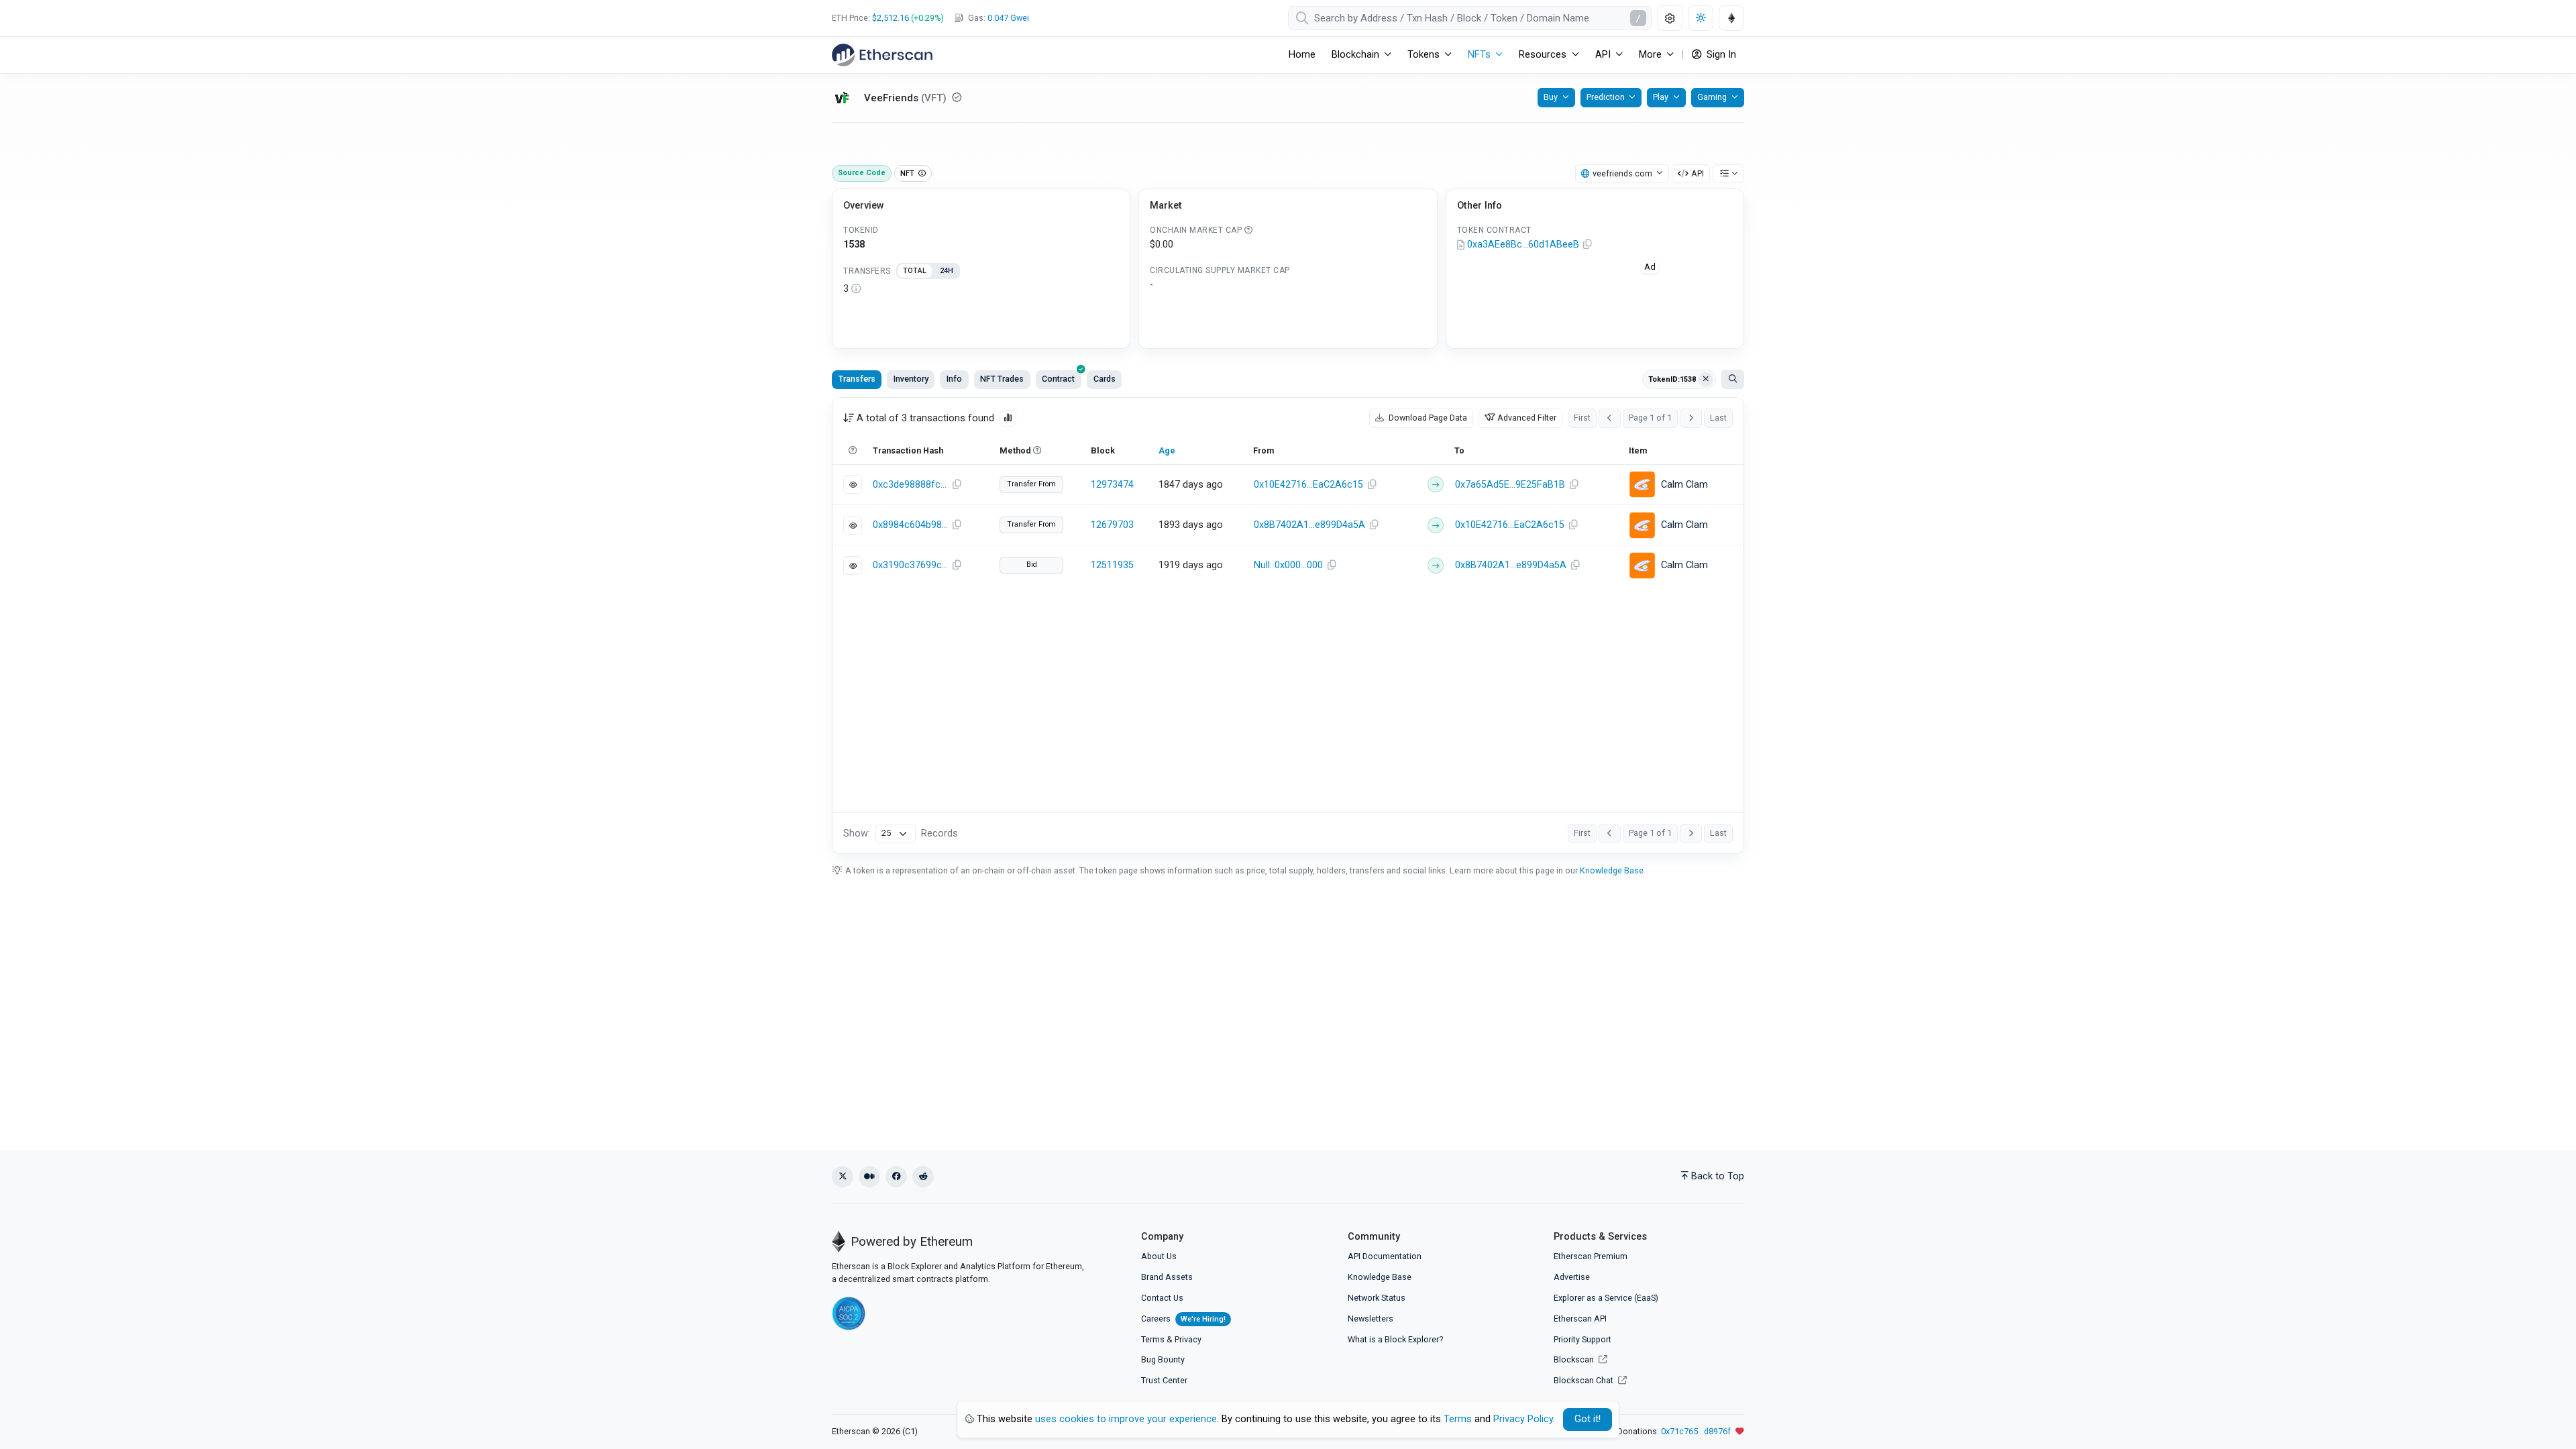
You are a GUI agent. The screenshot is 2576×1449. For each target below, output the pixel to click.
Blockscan (1575, 1359)
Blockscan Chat (1585, 1380)
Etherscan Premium (1591, 1256)
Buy (1551, 97)
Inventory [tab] (911, 379)
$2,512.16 (891, 18)
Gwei (1008, 18)
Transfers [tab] (857, 379)
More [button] (1650, 55)
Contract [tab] (1058, 379)
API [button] (1603, 55)
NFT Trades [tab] (1002, 379)
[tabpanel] (981, 289)
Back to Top (1718, 1176)
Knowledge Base (1612, 870)
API (1698, 173)
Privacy (1188, 1339)
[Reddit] (923, 1177)
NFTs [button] (1479, 55)
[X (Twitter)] (843, 1177)
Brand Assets (1167, 1277)
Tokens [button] (1424, 55)
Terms (1153, 1339)
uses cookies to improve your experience (1126, 1419)
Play (1661, 97)
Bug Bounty (1163, 1359)
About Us (1159, 1256)
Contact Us (1162, 1298)
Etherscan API (1580, 1319)
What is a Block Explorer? (1395, 1339)
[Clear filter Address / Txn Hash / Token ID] (1706, 380)
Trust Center (1164, 1380)
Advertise (1572, 1277)
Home (1302, 55)
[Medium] (869, 1177)
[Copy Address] (1588, 245)
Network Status (1377, 1298)
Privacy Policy (1523, 1419)
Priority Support (1582, 1339)
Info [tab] (954, 379)
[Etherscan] (882, 55)
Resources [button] (1543, 55)
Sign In (1720, 55)
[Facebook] (896, 1177)
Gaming (1712, 97)
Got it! (1588, 1419)
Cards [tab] (1105, 379)
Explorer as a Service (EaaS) (1606, 1298)
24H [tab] (947, 271)
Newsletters (1371, 1319)
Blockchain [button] (1355, 55)
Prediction (1606, 97)
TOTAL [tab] (915, 271)
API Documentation (1385, 1256)
